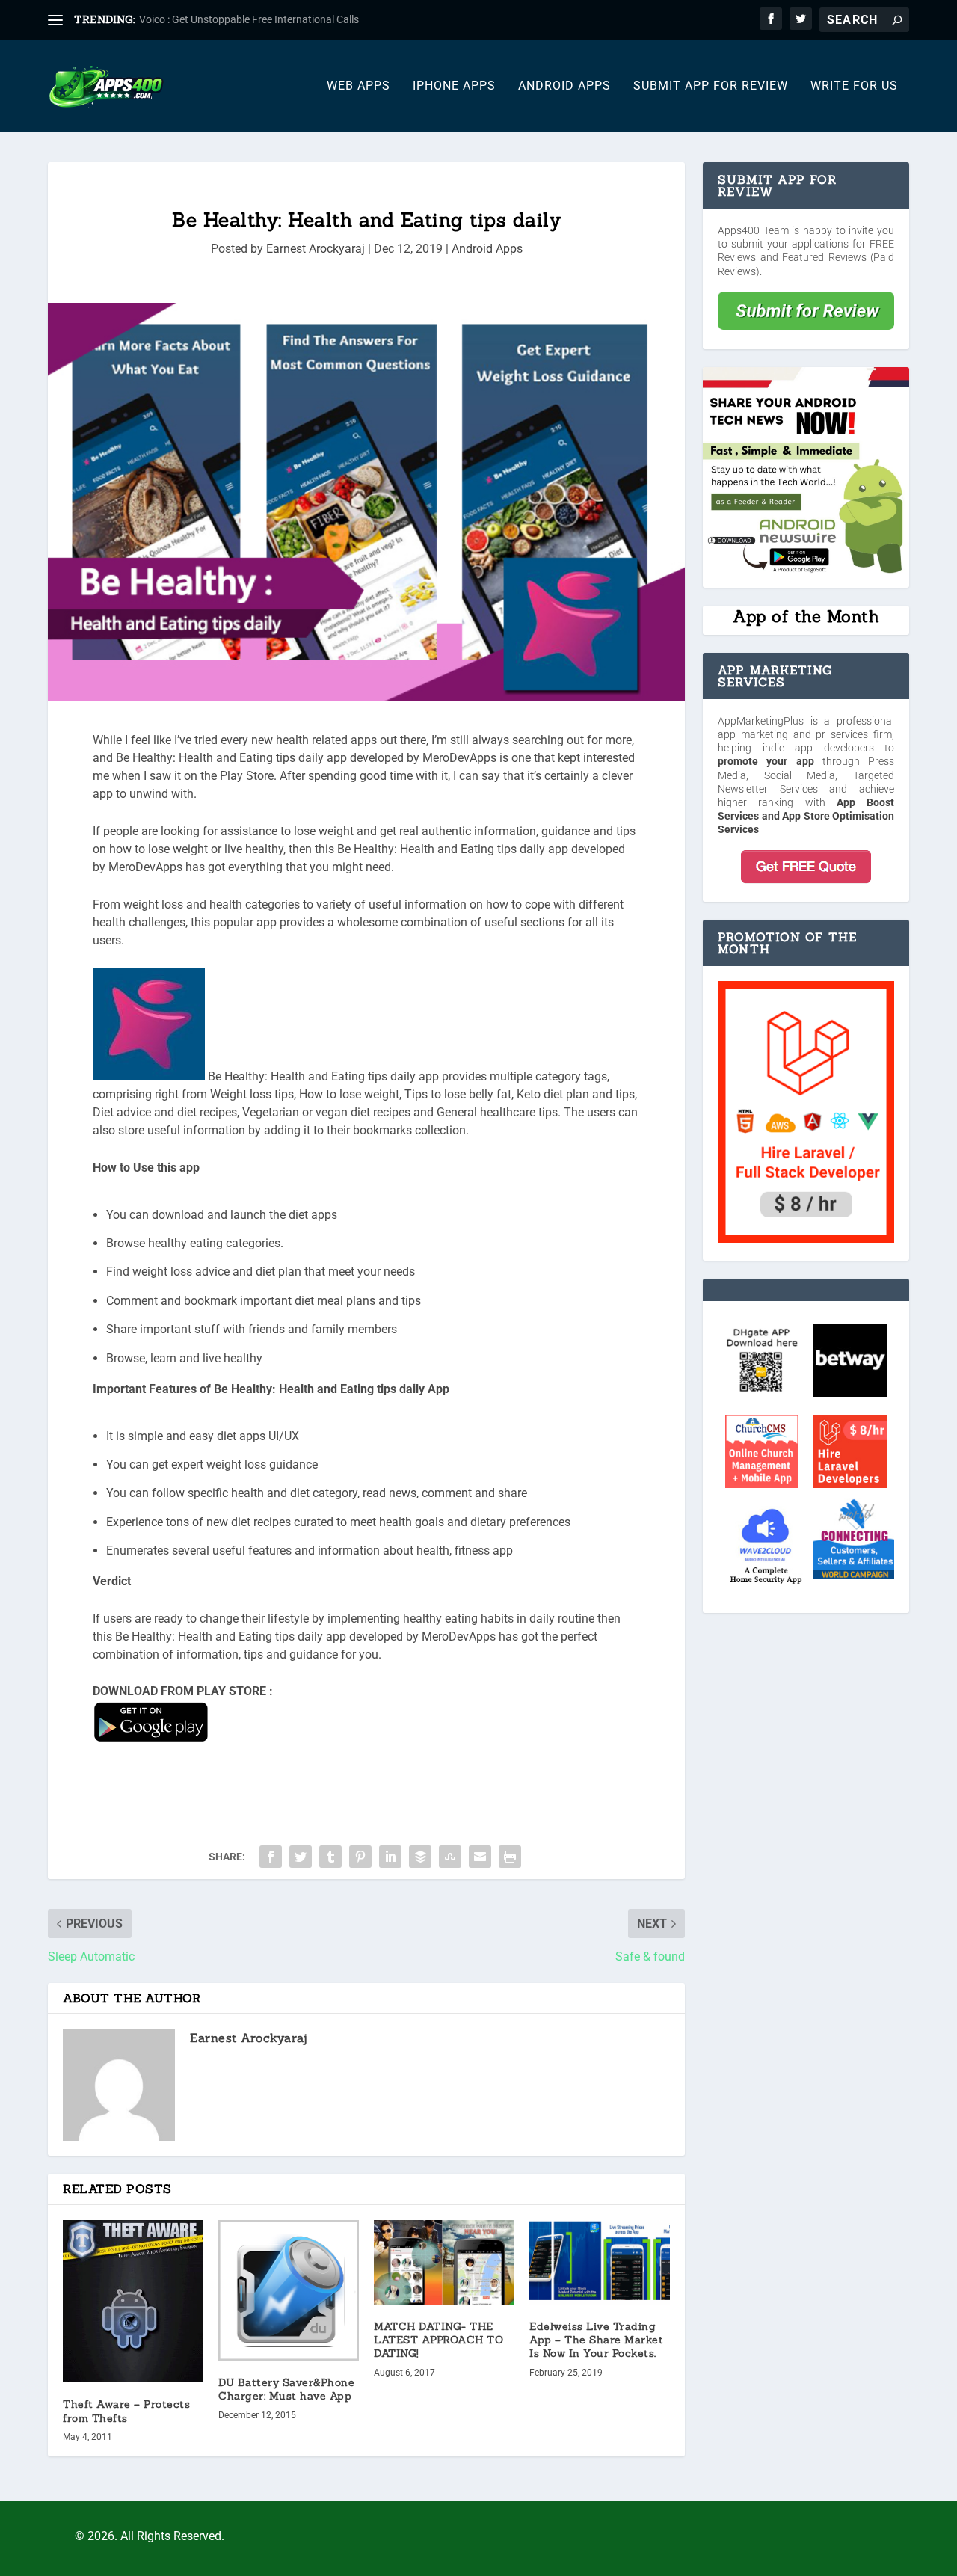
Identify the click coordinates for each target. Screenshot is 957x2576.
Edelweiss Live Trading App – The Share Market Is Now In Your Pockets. (596, 2340)
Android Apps (564, 86)
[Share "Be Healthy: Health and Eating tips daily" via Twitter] (301, 1857)
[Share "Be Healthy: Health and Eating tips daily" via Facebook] (271, 1857)
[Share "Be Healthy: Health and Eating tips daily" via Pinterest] (360, 1857)
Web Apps (359, 86)
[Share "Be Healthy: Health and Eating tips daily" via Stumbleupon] (450, 1857)
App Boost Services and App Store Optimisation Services (806, 816)
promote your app (766, 761)
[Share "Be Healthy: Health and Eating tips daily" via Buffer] (420, 1857)
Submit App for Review (711, 86)
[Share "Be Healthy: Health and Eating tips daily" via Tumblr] (330, 1857)
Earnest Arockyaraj (316, 249)
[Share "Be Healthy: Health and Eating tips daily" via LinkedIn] (390, 1857)
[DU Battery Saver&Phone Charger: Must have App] (289, 2290)
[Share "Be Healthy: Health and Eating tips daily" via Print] (510, 1857)
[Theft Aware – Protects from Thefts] (133, 2301)
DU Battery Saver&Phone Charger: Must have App (286, 2389)
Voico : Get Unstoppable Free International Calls (249, 19)
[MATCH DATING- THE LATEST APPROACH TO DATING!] (444, 2262)
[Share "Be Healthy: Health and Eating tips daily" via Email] (480, 1857)
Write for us (854, 86)
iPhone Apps (454, 86)
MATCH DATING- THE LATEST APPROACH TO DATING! (439, 2340)
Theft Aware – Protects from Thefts (126, 2411)
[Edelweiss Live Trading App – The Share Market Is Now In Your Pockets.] (600, 2262)
